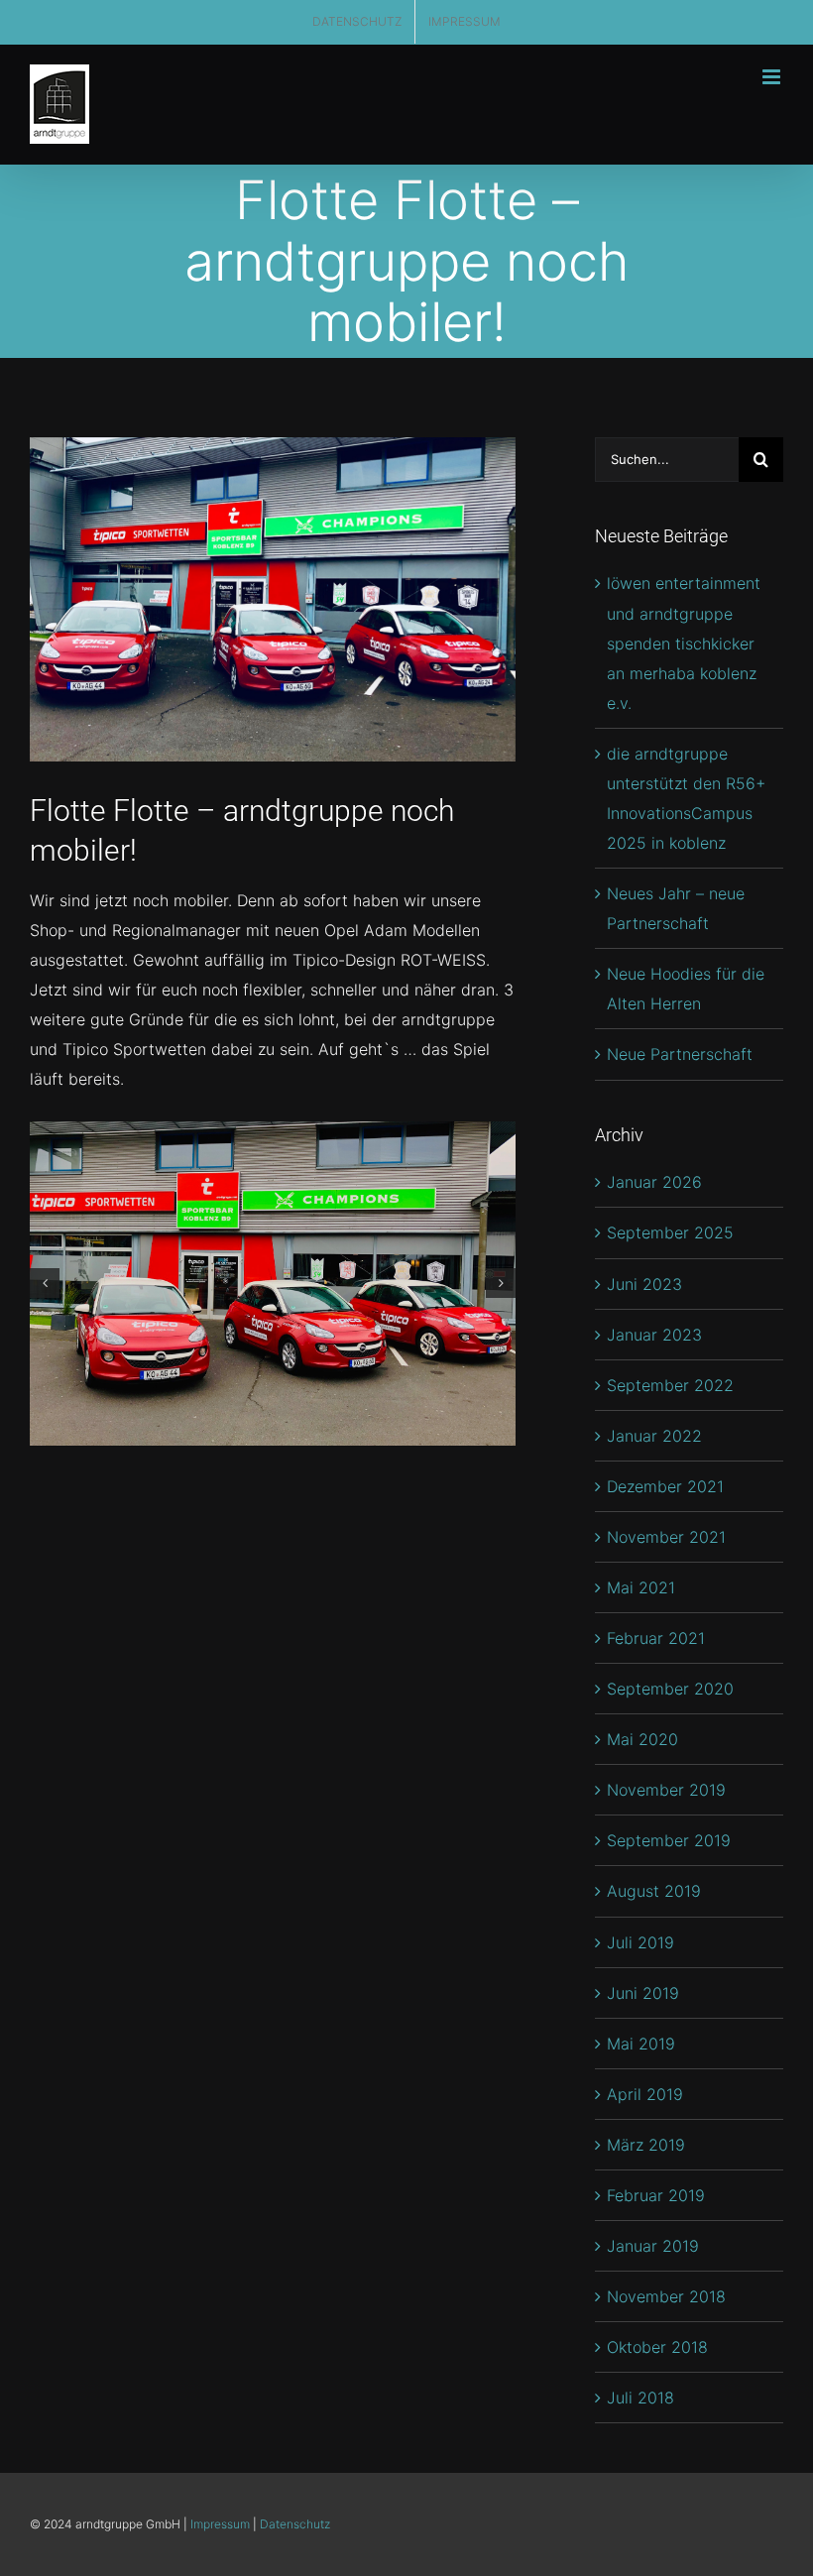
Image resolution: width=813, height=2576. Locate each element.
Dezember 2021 (665, 1486)
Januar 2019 (653, 2246)
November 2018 (666, 2296)
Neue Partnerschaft (680, 1054)
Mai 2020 (642, 1739)
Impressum (220, 2524)
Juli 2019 (640, 1942)
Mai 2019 (641, 2044)
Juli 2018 (640, 2398)
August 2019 (654, 1891)
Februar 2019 (656, 2195)
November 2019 (666, 1790)
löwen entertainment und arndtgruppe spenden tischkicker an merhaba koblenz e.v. (684, 643)
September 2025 (670, 1232)
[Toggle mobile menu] (773, 77)
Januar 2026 (654, 1182)
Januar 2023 (654, 1335)
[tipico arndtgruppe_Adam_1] (273, 1284)
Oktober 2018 (657, 2347)
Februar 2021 (656, 1638)
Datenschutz (295, 2524)
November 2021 (666, 1537)
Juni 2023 (644, 1284)
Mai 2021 (641, 1587)
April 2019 (645, 2094)
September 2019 (669, 1840)
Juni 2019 (643, 1993)
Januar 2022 (654, 1436)
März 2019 (646, 2145)
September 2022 (670, 1385)
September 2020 (670, 1689)
